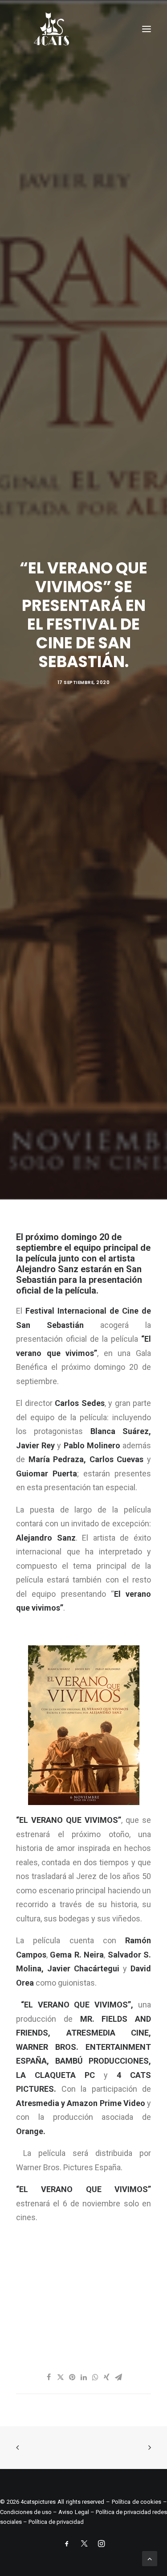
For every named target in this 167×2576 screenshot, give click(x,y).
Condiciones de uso (26, 2512)
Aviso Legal (73, 2512)
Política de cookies (136, 2502)
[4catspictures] (51, 29)
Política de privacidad (56, 2522)
